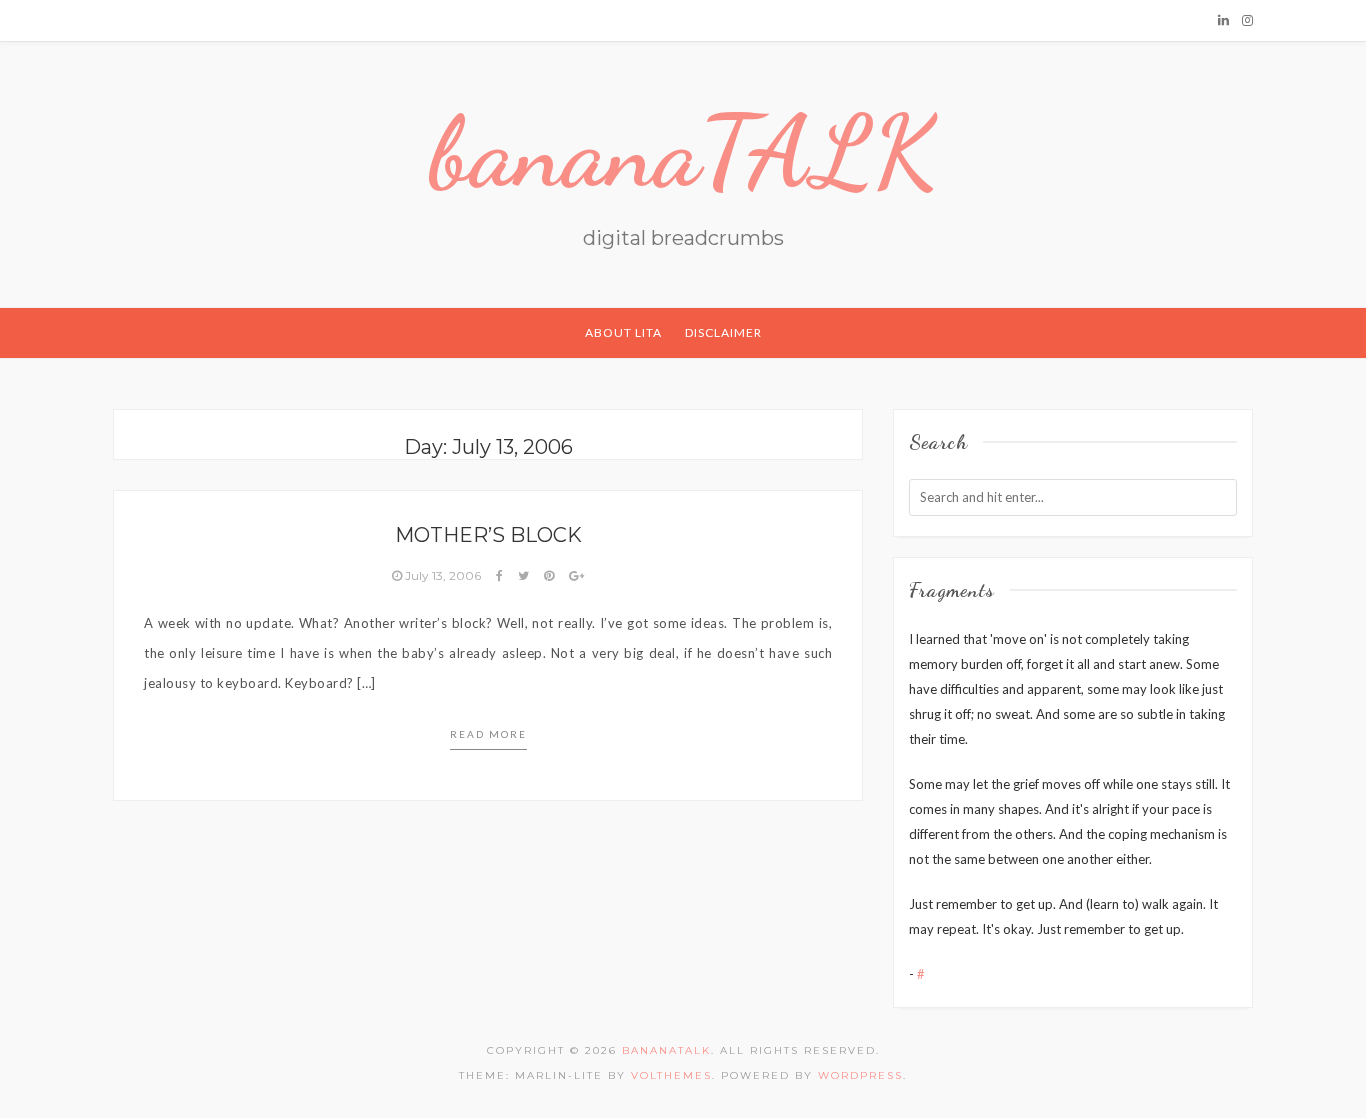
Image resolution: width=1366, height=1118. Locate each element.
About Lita (623, 332)
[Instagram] (1247, 20)
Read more (488, 734)
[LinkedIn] (1223, 20)
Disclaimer (723, 332)
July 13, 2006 (443, 575)
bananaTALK (683, 152)
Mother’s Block (488, 535)
